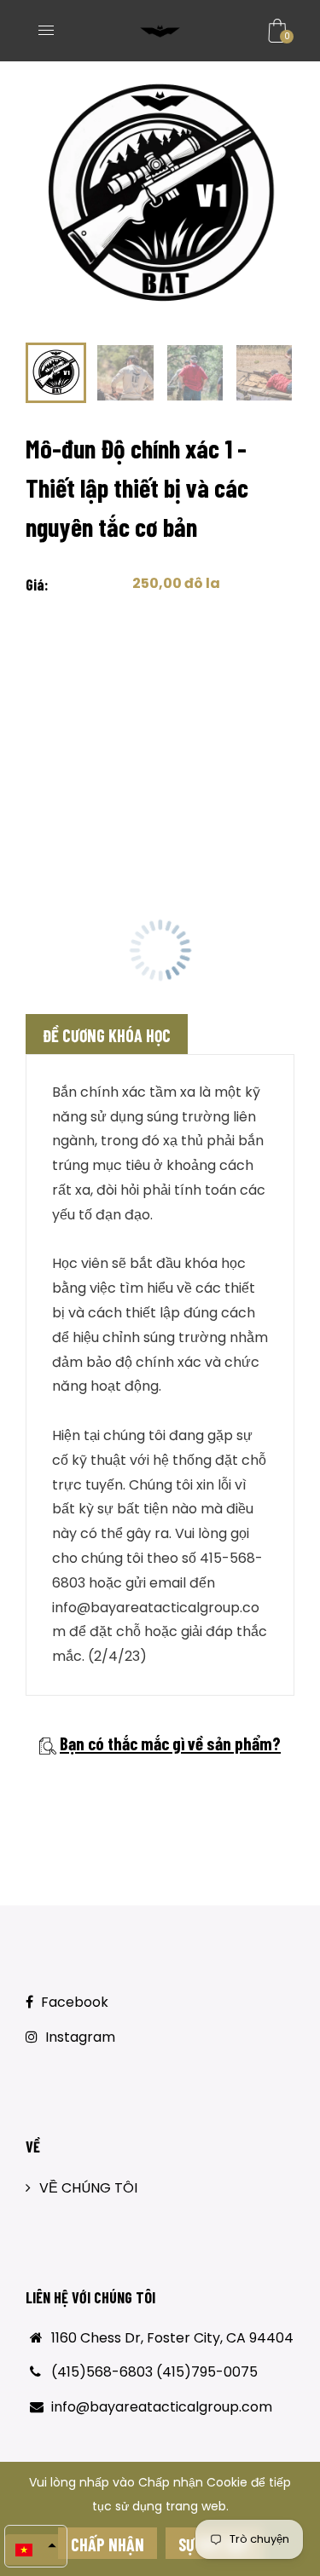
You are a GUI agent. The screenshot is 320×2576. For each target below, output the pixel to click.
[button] (36, 2550)
